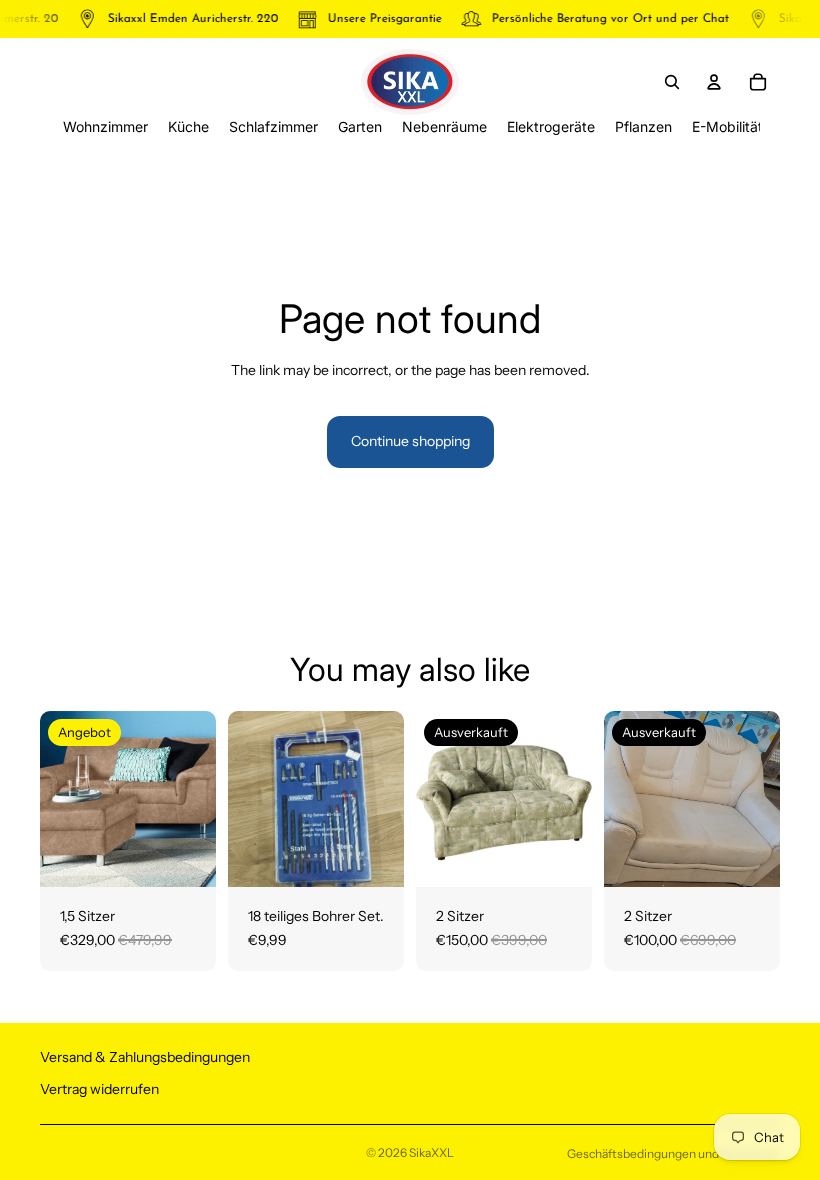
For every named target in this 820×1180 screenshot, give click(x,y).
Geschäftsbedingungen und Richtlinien (673, 1153)
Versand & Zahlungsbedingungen (145, 1057)
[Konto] (714, 82)
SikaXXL (431, 1152)
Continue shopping (410, 441)
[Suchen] (672, 82)
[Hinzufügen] (185, 857)
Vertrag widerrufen (99, 1088)
